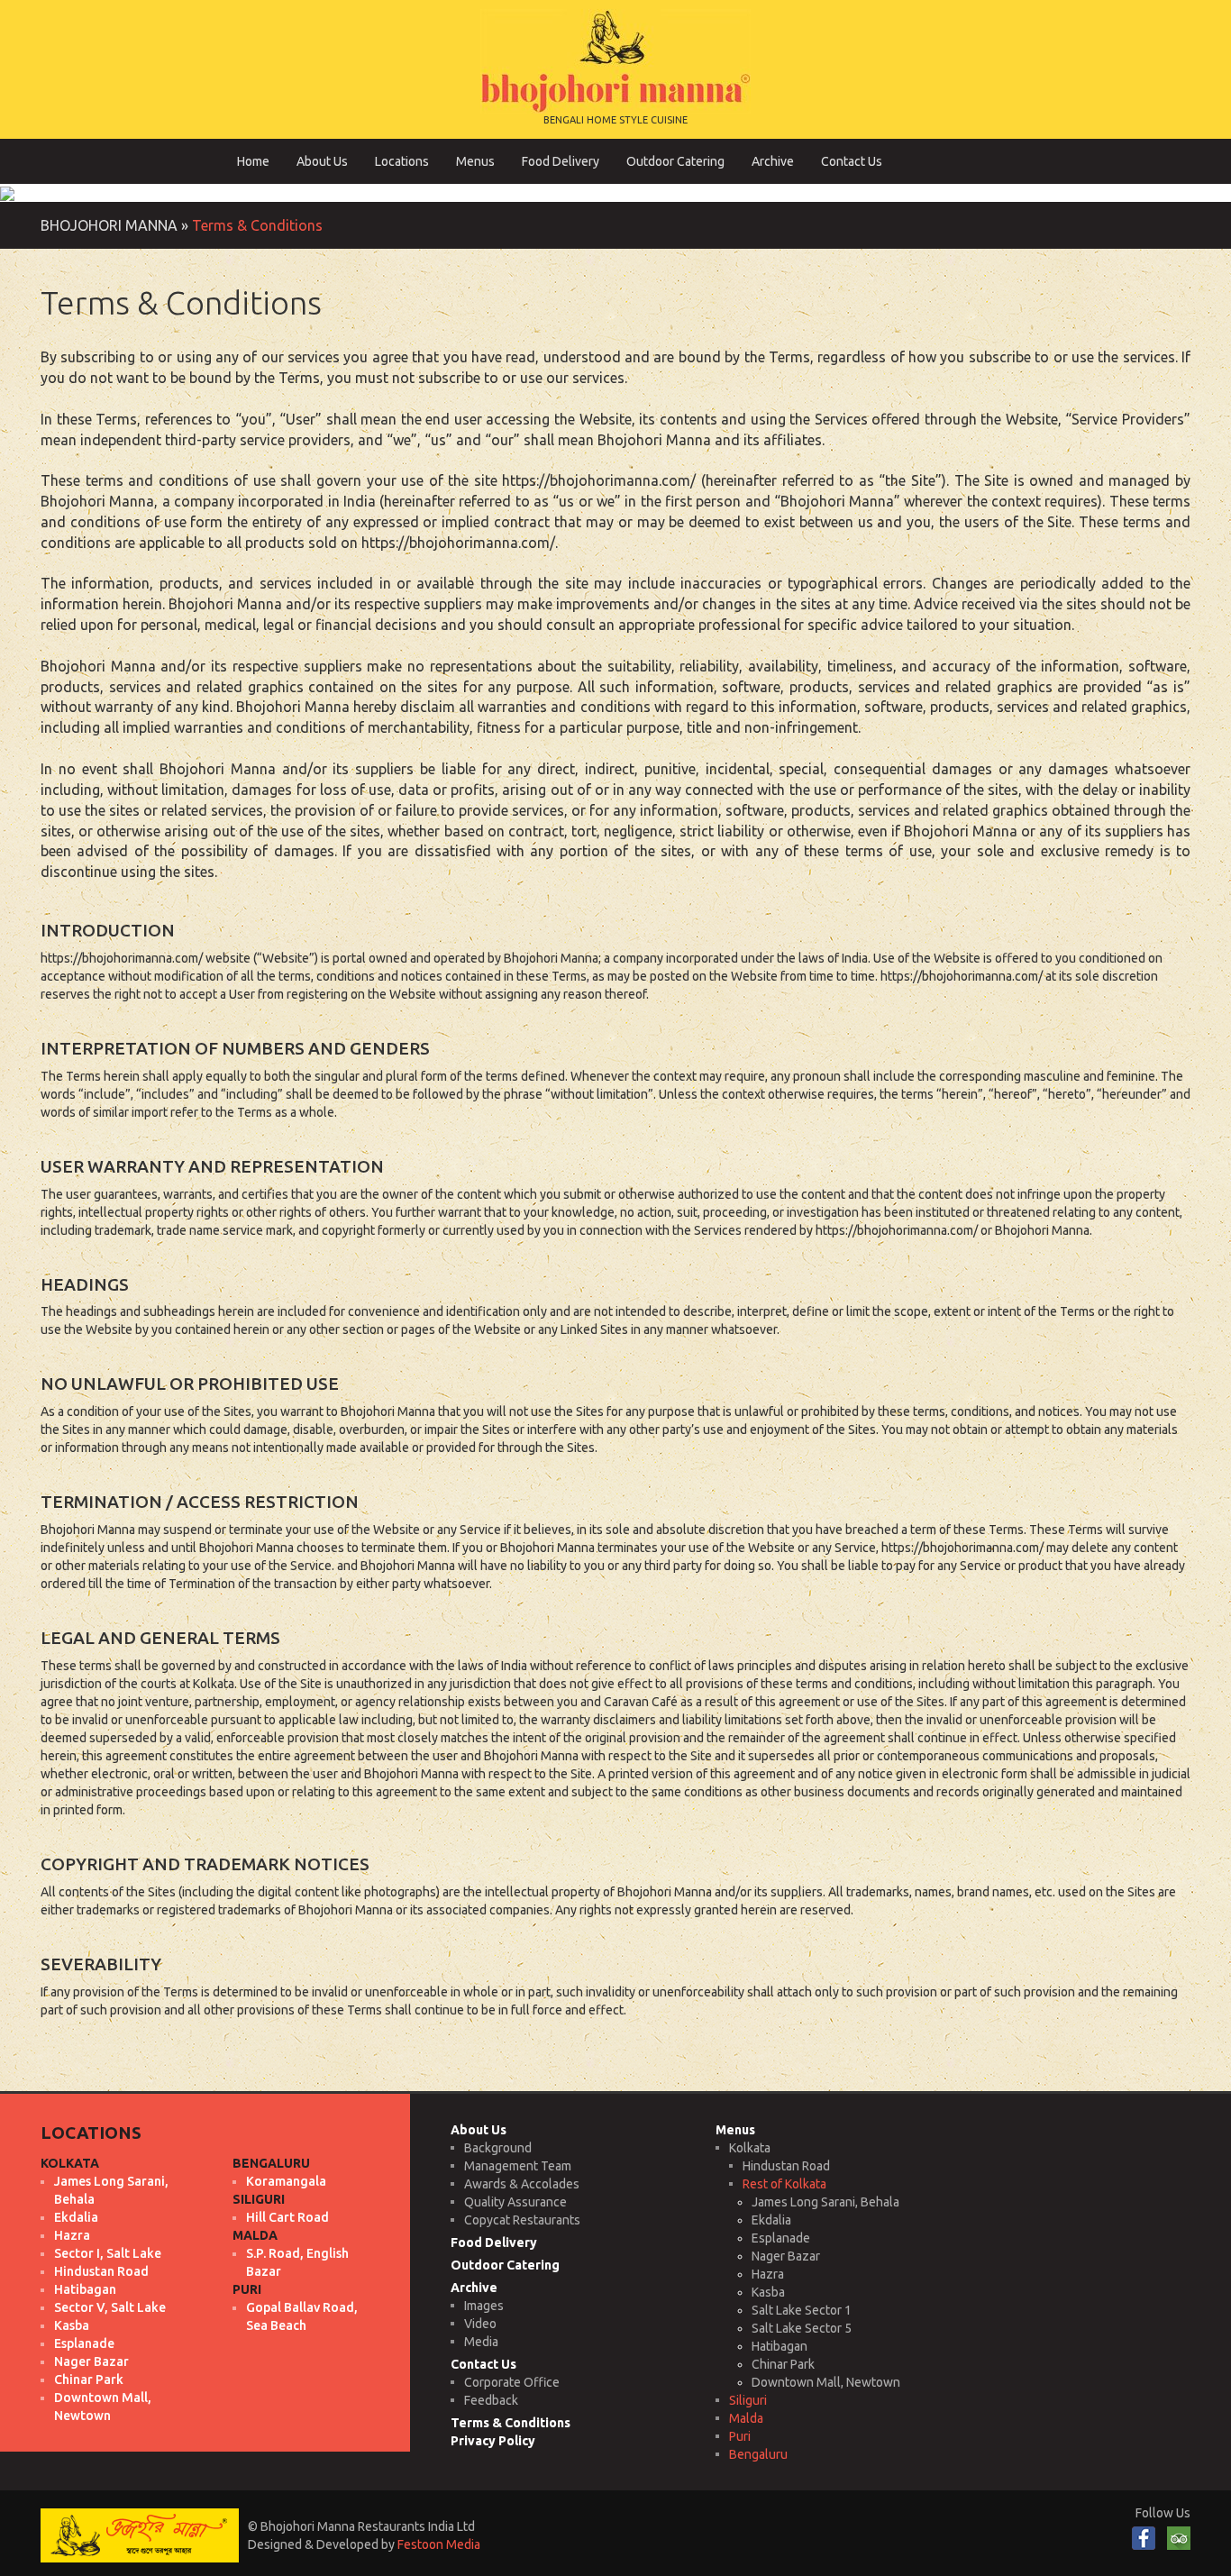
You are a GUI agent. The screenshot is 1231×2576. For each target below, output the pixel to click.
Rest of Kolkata (784, 2184)
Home (253, 161)
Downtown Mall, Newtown (826, 2382)
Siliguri (748, 2400)
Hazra (768, 2274)
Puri (740, 2436)
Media (481, 2342)
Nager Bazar (786, 2256)
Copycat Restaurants (522, 2220)
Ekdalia (771, 2220)
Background (498, 2148)
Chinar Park (783, 2364)
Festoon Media (439, 2544)
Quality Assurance (515, 2202)
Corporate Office (512, 2382)
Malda (746, 2418)
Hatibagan (780, 2346)
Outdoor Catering (675, 161)
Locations (402, 161)
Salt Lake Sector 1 (802, 2310)
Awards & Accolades (522, 2184)
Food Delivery (561, 161)
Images (484, 2306)
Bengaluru (758, 2454)
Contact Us (852, 161)
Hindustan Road (786, 2166)
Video (480, 2324)
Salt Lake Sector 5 (802, 2328)
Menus (475, 161)
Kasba (768, 2292)
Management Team (518, 2166)
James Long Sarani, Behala (825, 2202)
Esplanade (781, 2238)
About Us (322, 161)
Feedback (491, 2400)
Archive (773, 161)
